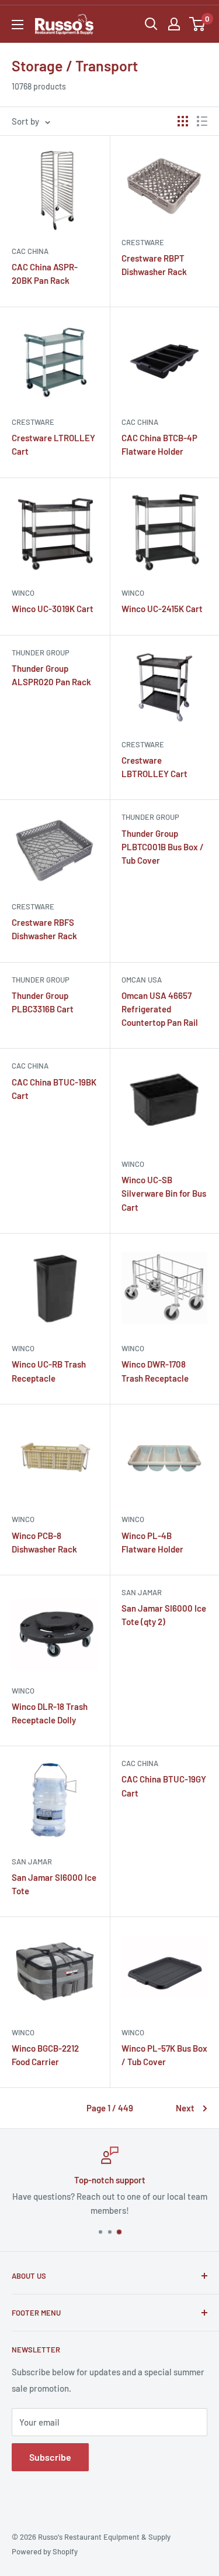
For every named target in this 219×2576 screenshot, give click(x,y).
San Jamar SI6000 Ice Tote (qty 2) (164, 1615)
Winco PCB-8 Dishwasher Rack (44, 1542)
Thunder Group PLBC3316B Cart (43, 1002)
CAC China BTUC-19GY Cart (164, 1786)
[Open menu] (18, 25)
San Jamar (142, 1592)
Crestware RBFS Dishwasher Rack (44, 929)
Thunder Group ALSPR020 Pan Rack (51, 675)
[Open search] (151, 24)
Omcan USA (142, 980)
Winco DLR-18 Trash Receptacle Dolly (50, 1713)
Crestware (143, 242)
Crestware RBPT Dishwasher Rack (154, 265)
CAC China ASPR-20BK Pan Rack (45, 274)
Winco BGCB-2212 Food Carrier (45, 2055)
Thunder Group (41, 652)
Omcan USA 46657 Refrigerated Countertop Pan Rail (160, 1009)
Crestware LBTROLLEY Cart (154, 767)
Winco (23, 593)
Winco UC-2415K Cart (162, 609)
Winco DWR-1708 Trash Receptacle (155, 1371)
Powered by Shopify (45, 2551)
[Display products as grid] (183, 121)
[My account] (174, 24)
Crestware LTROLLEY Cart (53, 444)
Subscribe (50, 2457)
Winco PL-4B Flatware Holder (152, 1542)
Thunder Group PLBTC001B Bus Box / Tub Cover (163, 847)
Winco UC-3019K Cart (53, 609)
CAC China (30, 251)
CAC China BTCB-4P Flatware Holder (159, 444)
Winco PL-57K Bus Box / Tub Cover (164, 2055)
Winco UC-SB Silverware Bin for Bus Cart (164, 1193)
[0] (198, 24)
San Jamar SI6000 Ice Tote (54, 1884)
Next (185, 2108)
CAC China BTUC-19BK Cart (54, 1089)
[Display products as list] (202, 121)
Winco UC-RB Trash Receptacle (49, 1371)
